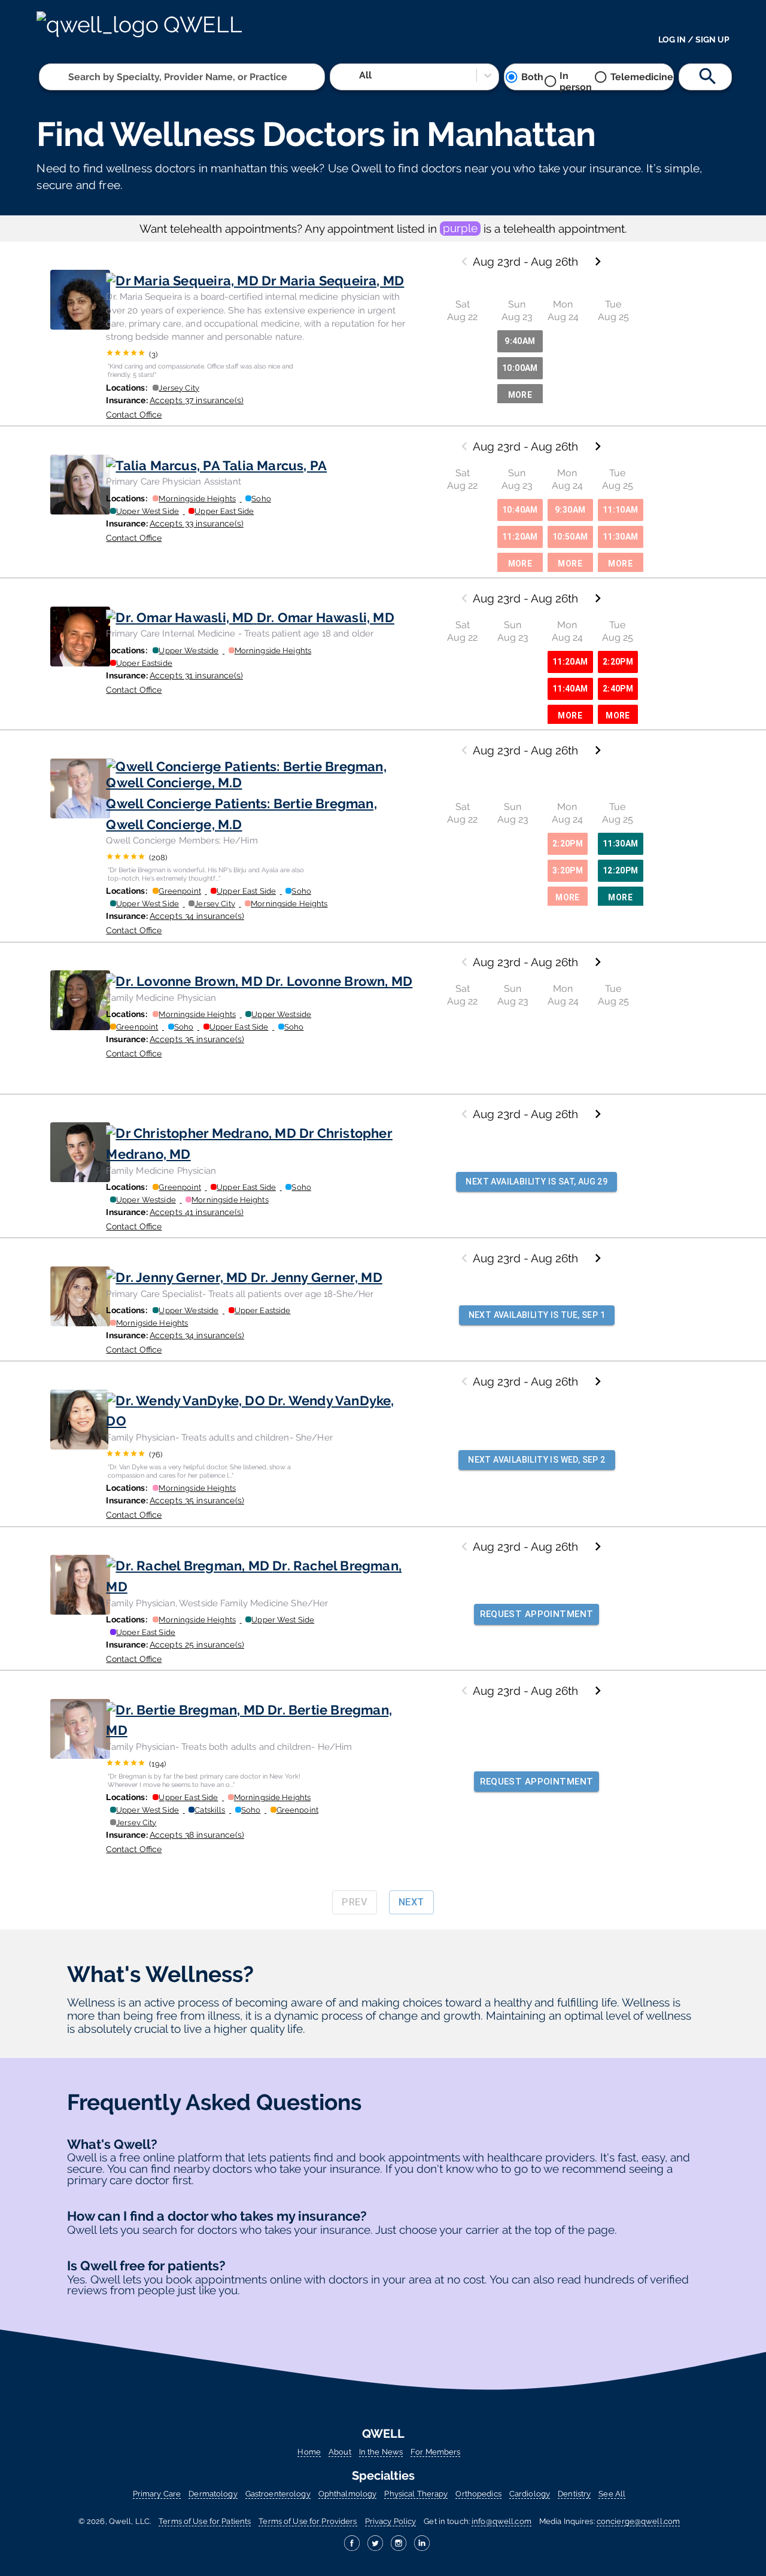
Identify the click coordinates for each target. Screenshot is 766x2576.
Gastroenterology (278, 2494)
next (411, 1902)
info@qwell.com (501, 2521)
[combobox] (69, 77)
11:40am (570, 689)
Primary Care (157, 2494)
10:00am (520, 368)
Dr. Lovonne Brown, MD (339, 981)
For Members (435, 2452)
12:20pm (621, 870)
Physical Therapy (416, 2494)
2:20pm (618, 662)
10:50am (570, 537)
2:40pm (618, 689)
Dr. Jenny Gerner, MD (316, 1277)
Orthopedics (478, 2494)
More (520, 395)
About (340, 2452)
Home (309, 2452)
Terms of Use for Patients (205, 2521)
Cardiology (530, 2494)
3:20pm (568, 870)
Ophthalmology (348, 2494)
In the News (381, 2452)
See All (612, 2494)
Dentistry (574, 2494)
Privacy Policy (391, 2521)
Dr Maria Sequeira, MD (333, 281)
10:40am (520, 510)
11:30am (621, 537)
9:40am (520, 341)
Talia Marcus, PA (275, 465)
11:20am (520, 537)
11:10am (621, 510)
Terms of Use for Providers (308, 2521)
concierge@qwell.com (638, 2521)
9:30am (570, 510)
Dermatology (213, 2494)
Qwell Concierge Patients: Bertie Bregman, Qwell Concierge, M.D (241, 814)
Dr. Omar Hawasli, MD (325, 617)
